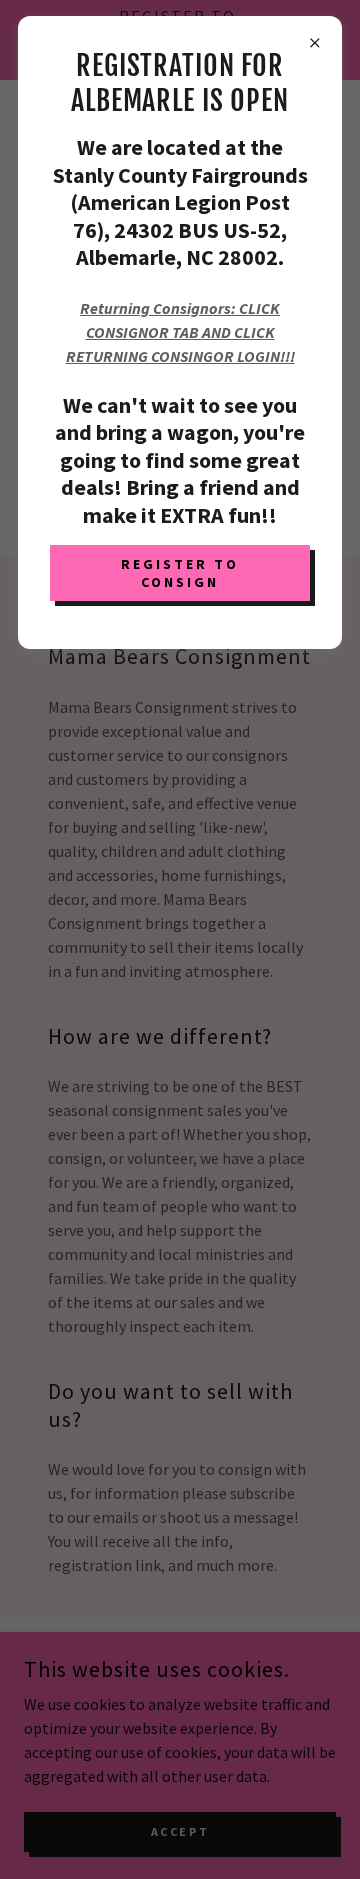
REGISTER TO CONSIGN (180, 573)
